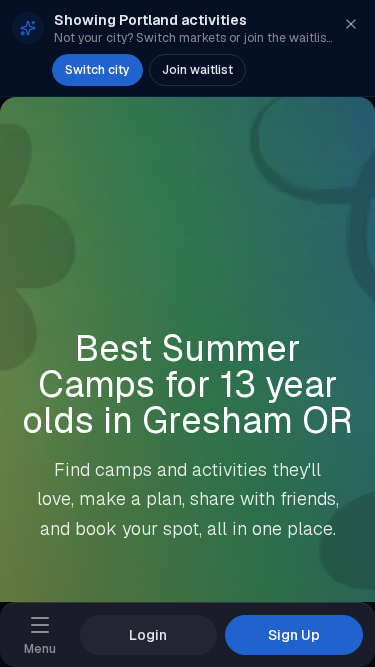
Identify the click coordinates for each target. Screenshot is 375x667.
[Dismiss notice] (351, 24)
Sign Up (294, 635)
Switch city (97, 70)
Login (148, 635)
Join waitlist (197, 70)
